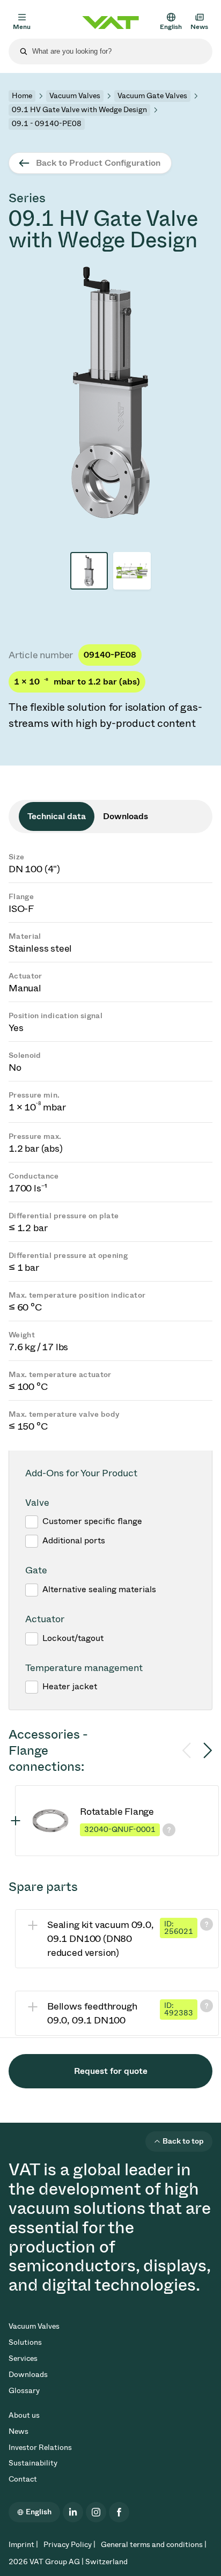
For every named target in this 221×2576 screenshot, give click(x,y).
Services (23, 2358)
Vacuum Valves (75, 96)
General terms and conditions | (154, 2545)
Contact (23, 2479)
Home (22, 96)
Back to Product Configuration (98, 163)
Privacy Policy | (69, 2545)
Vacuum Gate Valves (152, 96)
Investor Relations (40, 2448)
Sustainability (33, 2463)
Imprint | (23, 2545)
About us (24, 2415)
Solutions (25, 2342)
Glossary (24, 2391)
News (19, 2431)
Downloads (28, 2375)
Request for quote (111, 2071)
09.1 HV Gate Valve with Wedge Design (79, 110)
